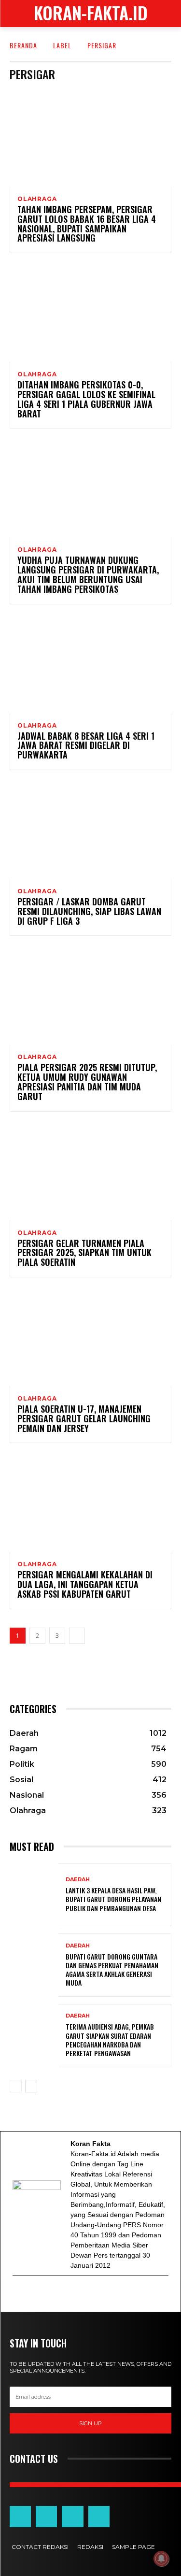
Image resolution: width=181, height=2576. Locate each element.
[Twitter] (44, 2294)
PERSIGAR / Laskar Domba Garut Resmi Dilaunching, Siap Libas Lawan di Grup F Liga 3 (89, 911)
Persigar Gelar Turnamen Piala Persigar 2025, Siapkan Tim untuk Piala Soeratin (84, 1253)
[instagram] (68, 2294)
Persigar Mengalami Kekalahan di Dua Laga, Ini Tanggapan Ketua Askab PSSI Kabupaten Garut (85, 1584)
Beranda (23, 45)
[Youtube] (56, 2294)
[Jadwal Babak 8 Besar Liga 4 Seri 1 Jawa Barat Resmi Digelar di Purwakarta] (90, 665)
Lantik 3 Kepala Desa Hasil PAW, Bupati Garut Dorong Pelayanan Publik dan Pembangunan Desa (113, 1899)
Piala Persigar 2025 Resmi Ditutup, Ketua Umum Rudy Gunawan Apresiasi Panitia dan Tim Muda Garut (87, 1081)
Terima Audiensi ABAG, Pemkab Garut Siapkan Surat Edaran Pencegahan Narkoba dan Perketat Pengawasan (110, 2040)
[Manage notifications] (161, 2559)
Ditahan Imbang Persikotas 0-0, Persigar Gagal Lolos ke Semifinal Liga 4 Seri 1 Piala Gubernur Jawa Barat (86, 399)
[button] (167, 14)
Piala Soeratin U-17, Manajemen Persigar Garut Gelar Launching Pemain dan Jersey (84, 1418)
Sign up (90, 2423)
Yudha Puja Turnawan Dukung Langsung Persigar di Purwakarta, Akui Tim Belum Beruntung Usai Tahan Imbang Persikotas (88, 574)
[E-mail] (19, 2294)
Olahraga (37, 199)
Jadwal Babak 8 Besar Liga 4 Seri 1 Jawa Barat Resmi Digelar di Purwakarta (86, 745)
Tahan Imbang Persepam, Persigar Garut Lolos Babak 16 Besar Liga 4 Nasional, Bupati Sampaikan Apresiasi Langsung (87, 223)
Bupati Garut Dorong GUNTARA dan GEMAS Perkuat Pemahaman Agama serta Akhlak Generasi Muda (112, 1970)
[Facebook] (31, 2294)
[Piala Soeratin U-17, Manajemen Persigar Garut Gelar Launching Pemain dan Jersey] (90, 1338)
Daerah (78, 1880)
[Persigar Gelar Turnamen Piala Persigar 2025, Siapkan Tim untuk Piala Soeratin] (90, 1172)
